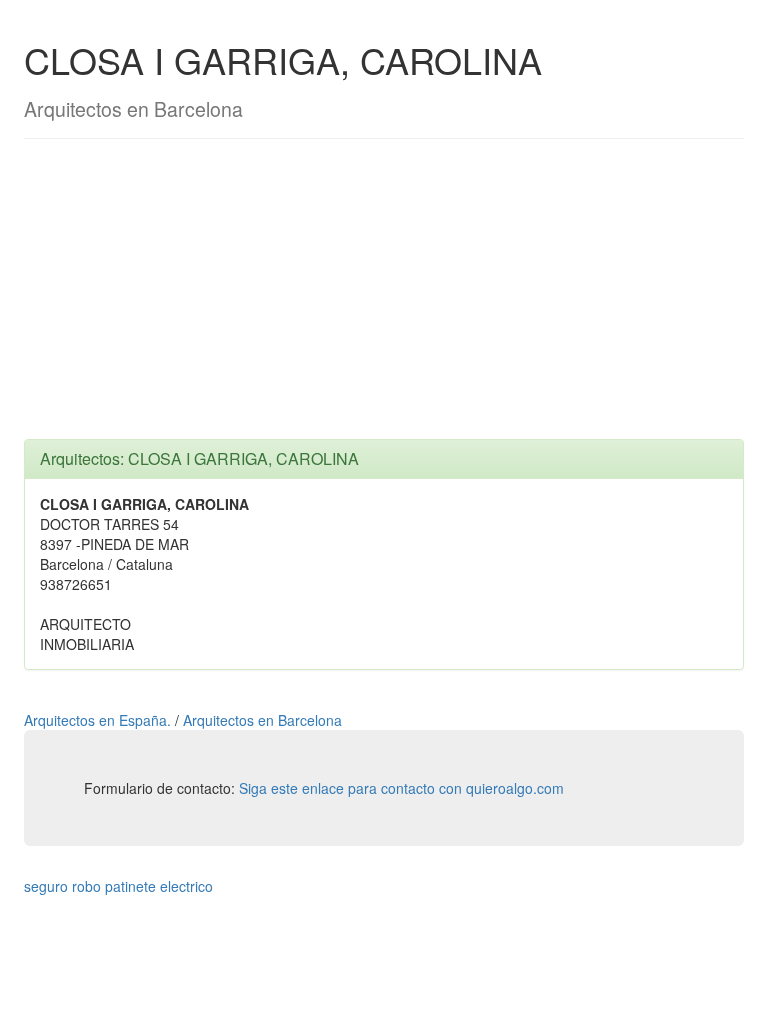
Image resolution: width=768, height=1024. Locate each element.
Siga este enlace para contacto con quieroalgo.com (401, 788)
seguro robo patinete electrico (118, 886)
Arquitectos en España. (99, 720)
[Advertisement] (384, 299)
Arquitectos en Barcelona (262, 720)
